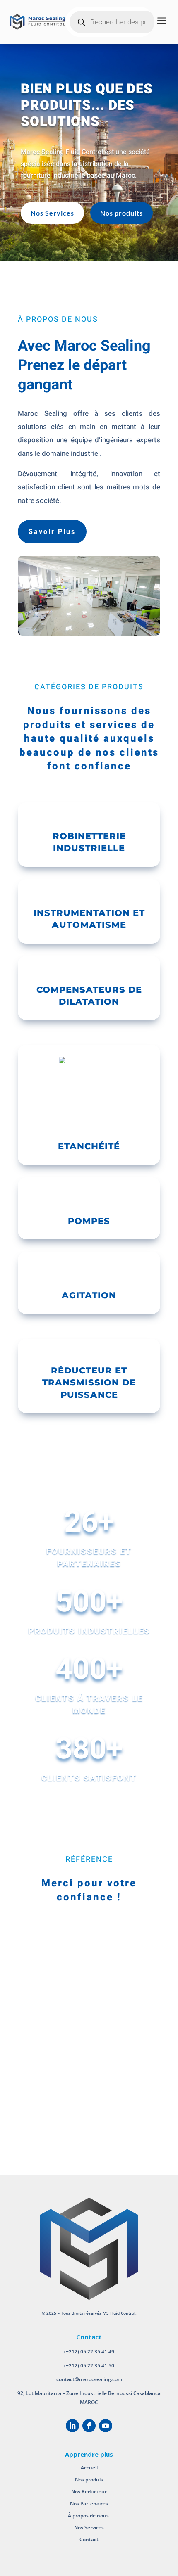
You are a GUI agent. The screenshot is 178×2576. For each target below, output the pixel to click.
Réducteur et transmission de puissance (89, 1383)
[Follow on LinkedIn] (72, 2426)
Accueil (89, 2468)
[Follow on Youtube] (106, 2426)
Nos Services (52, 213)
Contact (89, 2539)
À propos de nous (89, 2516)
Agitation (89, 1295)
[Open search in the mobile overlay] (113, 22)
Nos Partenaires (89, 2504)
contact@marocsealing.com (89, 2379)
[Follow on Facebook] (89, 2426)
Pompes (89, 1221)
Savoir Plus (52, 532)
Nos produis (89, 2480)
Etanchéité (89, 1146)
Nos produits (121, 213)
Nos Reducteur (89, 2492)
